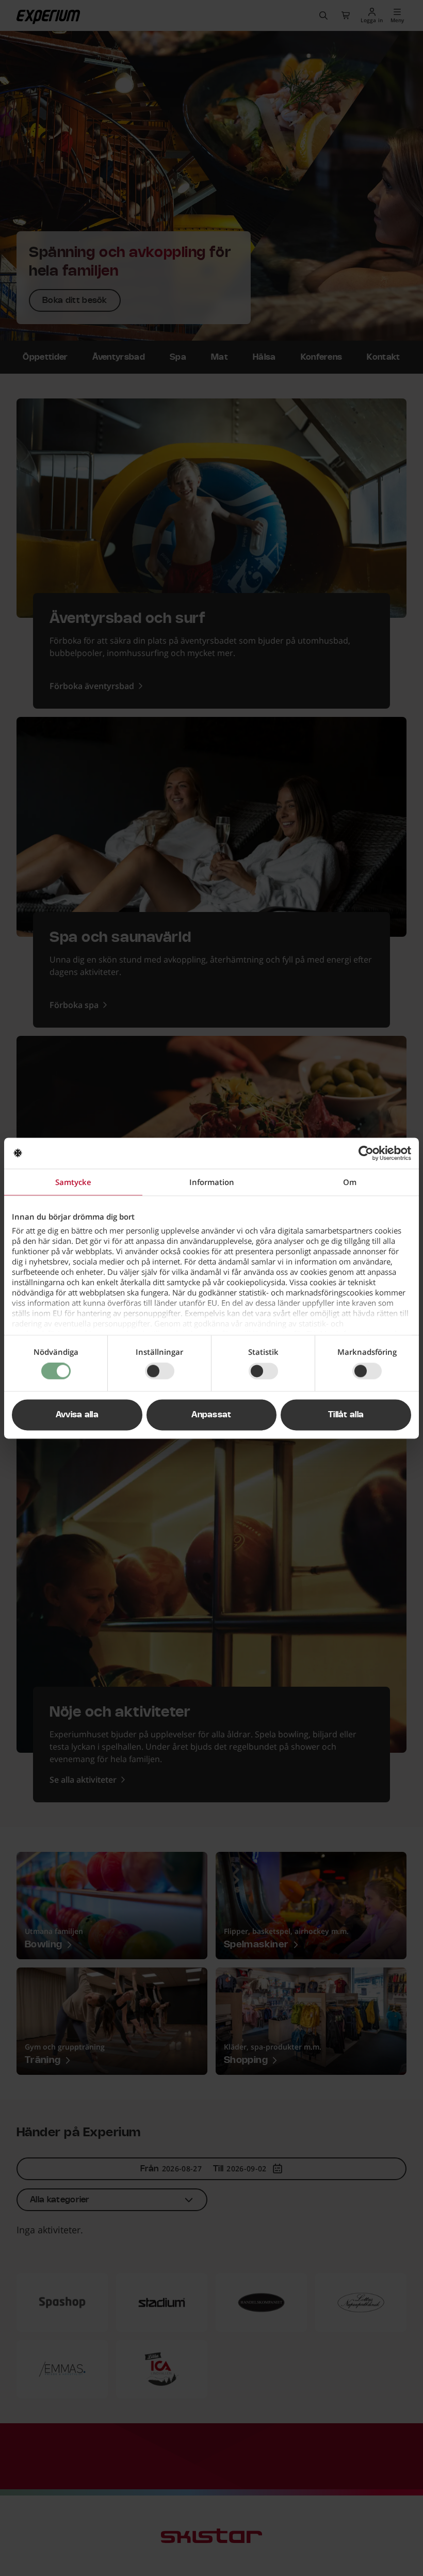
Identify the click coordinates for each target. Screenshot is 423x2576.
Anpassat (211, 1415)
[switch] (160, 1371)
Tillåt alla (346, 1415)
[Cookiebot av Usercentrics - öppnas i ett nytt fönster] (366, 1153)
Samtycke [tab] (73, 1182)
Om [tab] (350, 1182)
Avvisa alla (77, 1415)
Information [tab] (212, 1182)
